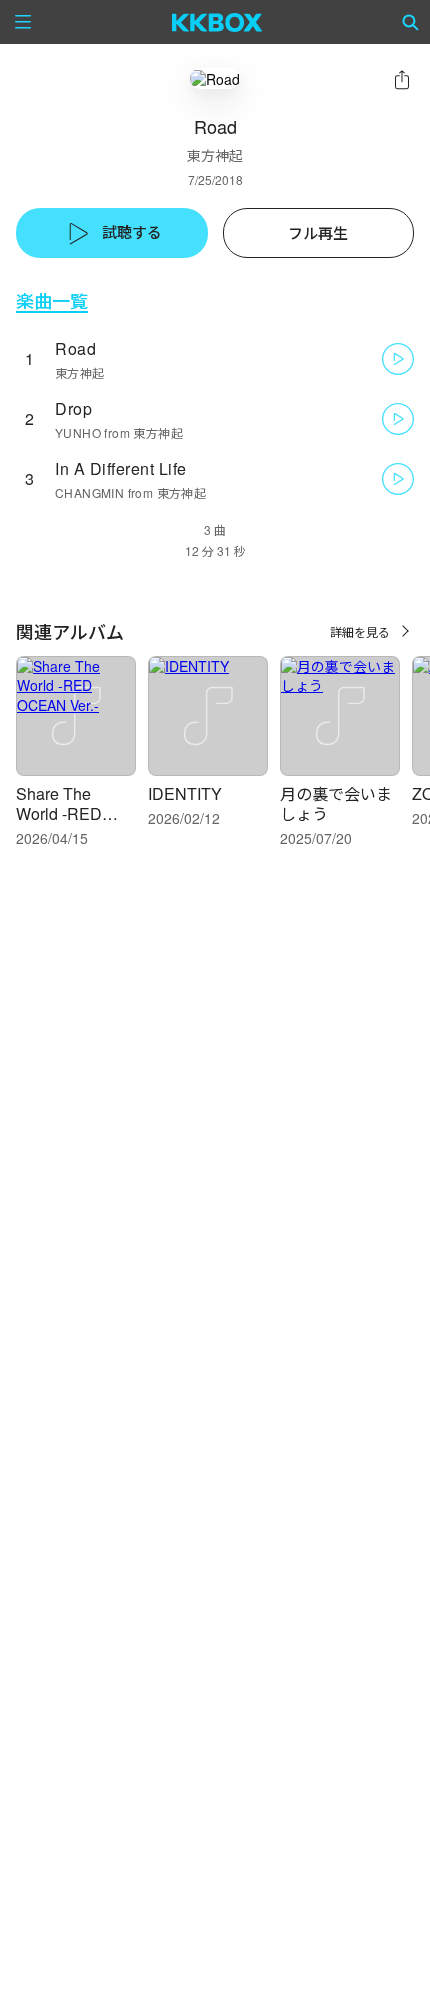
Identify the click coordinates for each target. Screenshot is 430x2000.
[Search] (411, 22)
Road (75, 348)
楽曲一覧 (52, 300)
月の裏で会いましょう (336, 803)
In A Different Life (121, 468)
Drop (73, 408)
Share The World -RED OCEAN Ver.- (63, 813)
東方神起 (215, 155)
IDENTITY (185, 793)
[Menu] (23, 22)
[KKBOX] (217, 22)
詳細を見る (360, 631)
